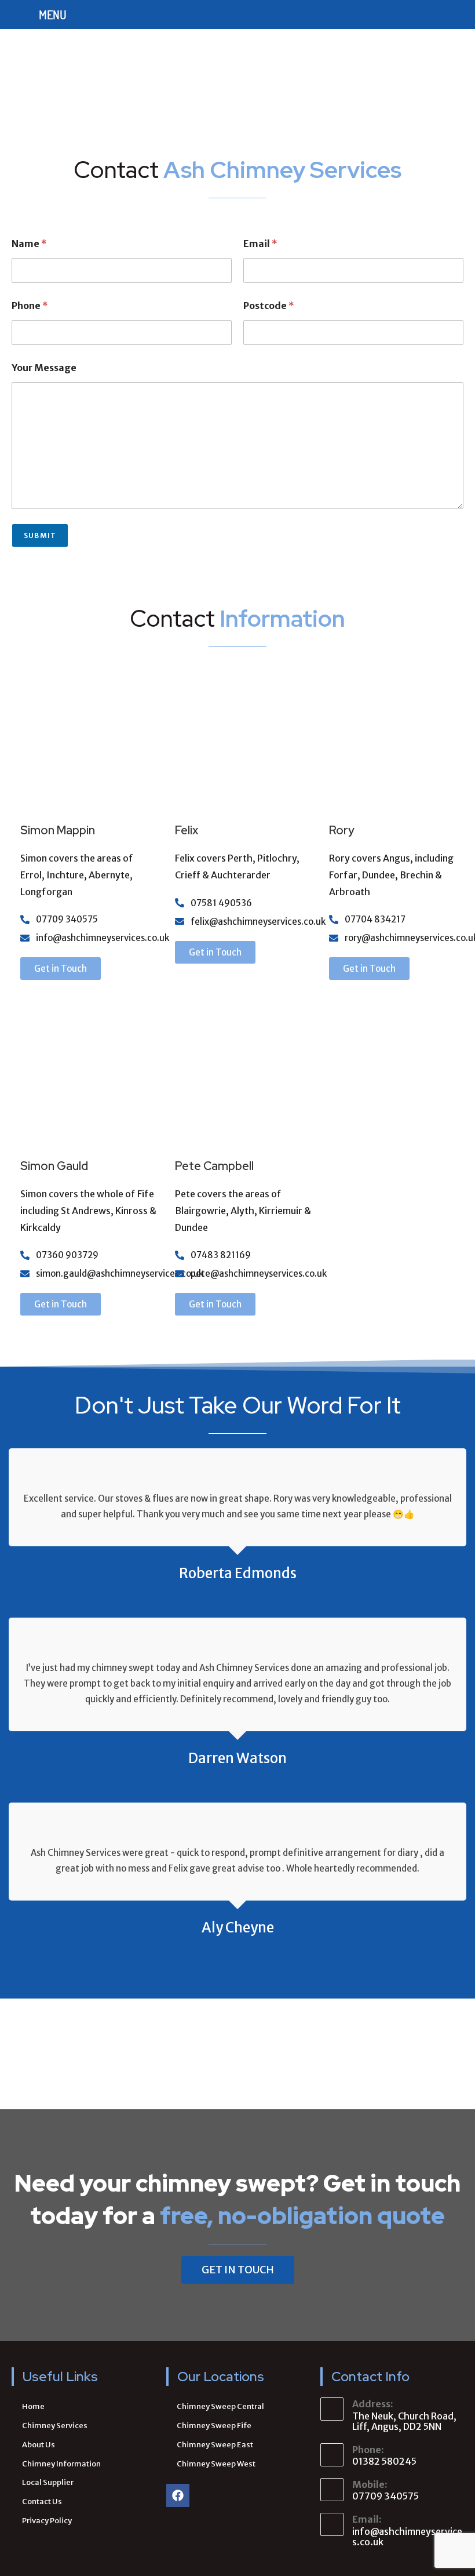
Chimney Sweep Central (220, 2406)
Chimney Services (55, 2426)
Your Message (44, 368)
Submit (40, 535)
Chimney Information (61, 2464)
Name (29, 244)
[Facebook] (178, 2495)
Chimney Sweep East (215, 2445)
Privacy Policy (47, 2521)
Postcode (269, 306)
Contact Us (42, 2501)
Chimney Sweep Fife (214, 2426)
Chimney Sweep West (216, 2464)
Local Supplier (48, 2482)
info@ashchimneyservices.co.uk (407, 2537)
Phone (30, 306)
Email (260, 244)
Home (33, 2406)
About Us (39, 2445)
